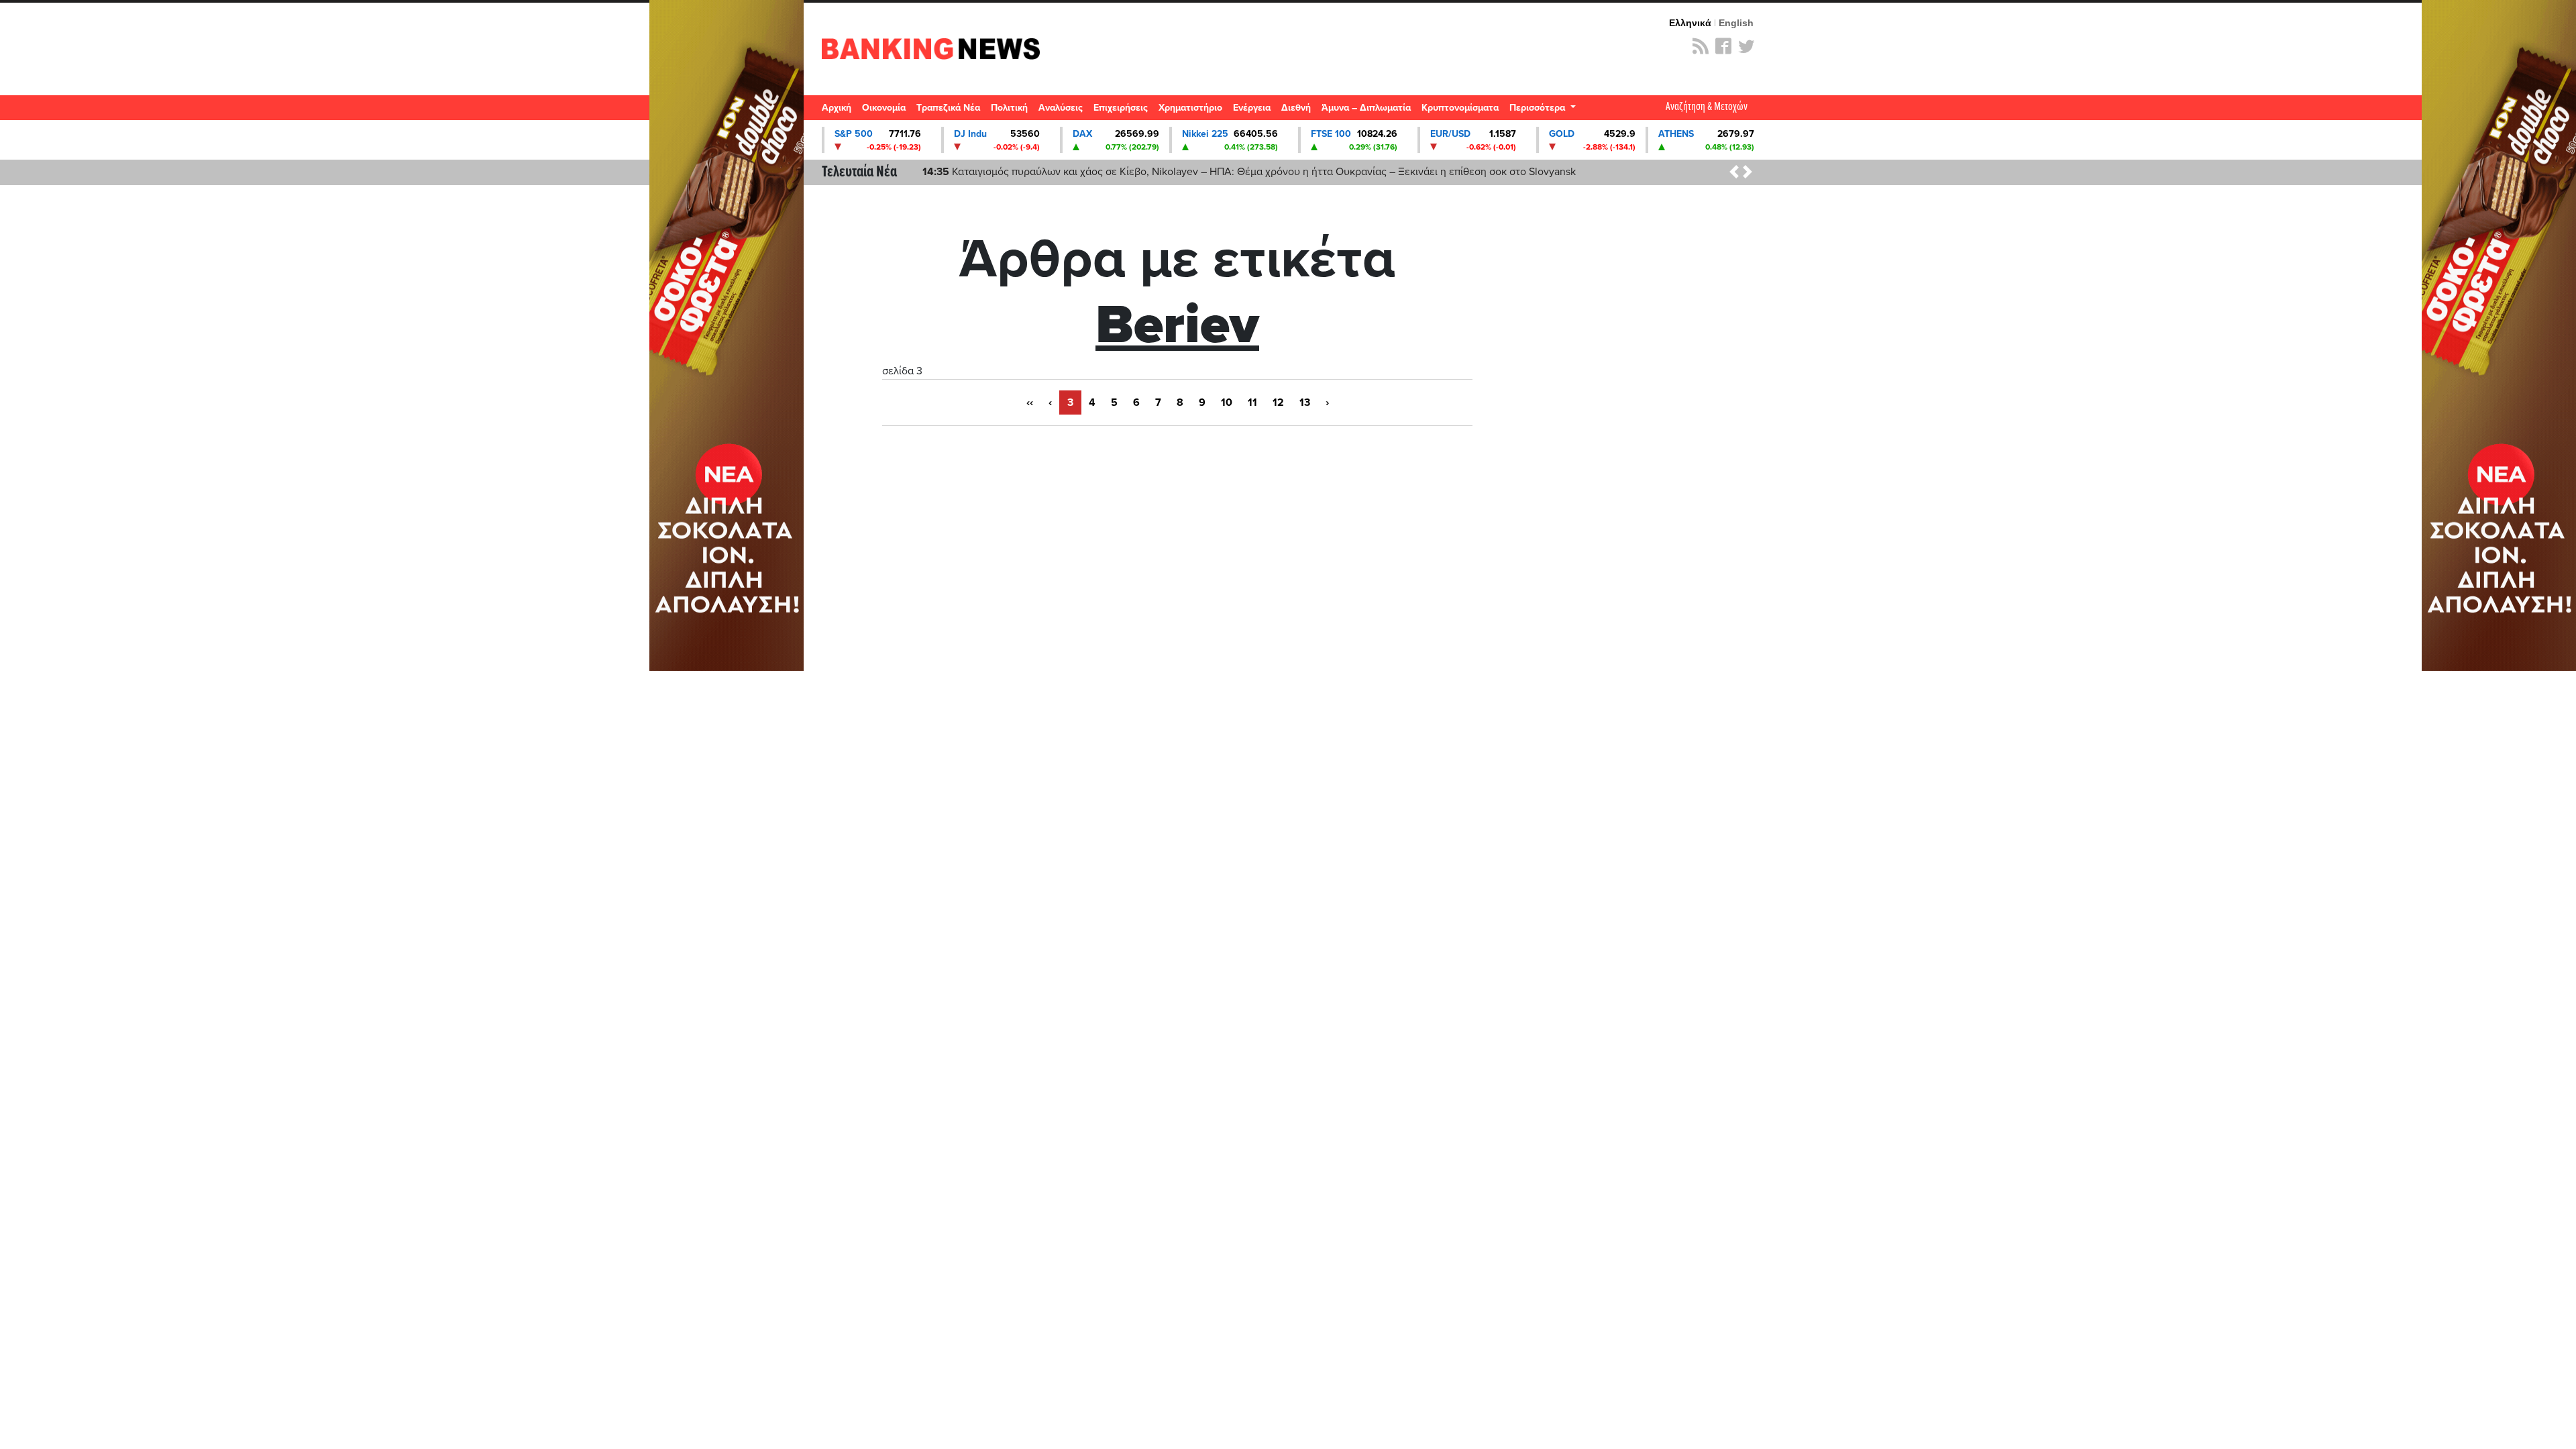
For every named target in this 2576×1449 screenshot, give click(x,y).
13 (1305, 402)
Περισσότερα (1539, 108)
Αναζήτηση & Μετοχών (1707, 107)
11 (1252, 402)
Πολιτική (1009, 108)
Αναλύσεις (1061, 108)
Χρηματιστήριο (1190, 108)
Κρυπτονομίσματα (1460, 108)
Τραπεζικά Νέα (948, 108)
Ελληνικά (1690, 23)
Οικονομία (884, 108)
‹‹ (1030, 402)
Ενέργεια (1252, 108)
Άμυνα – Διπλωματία (1366, 108)
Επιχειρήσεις (1121, 108)
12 (1278, 402)
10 (1227, 402)
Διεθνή (1296, 108)
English (1736, 23)
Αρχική (837, 108)
